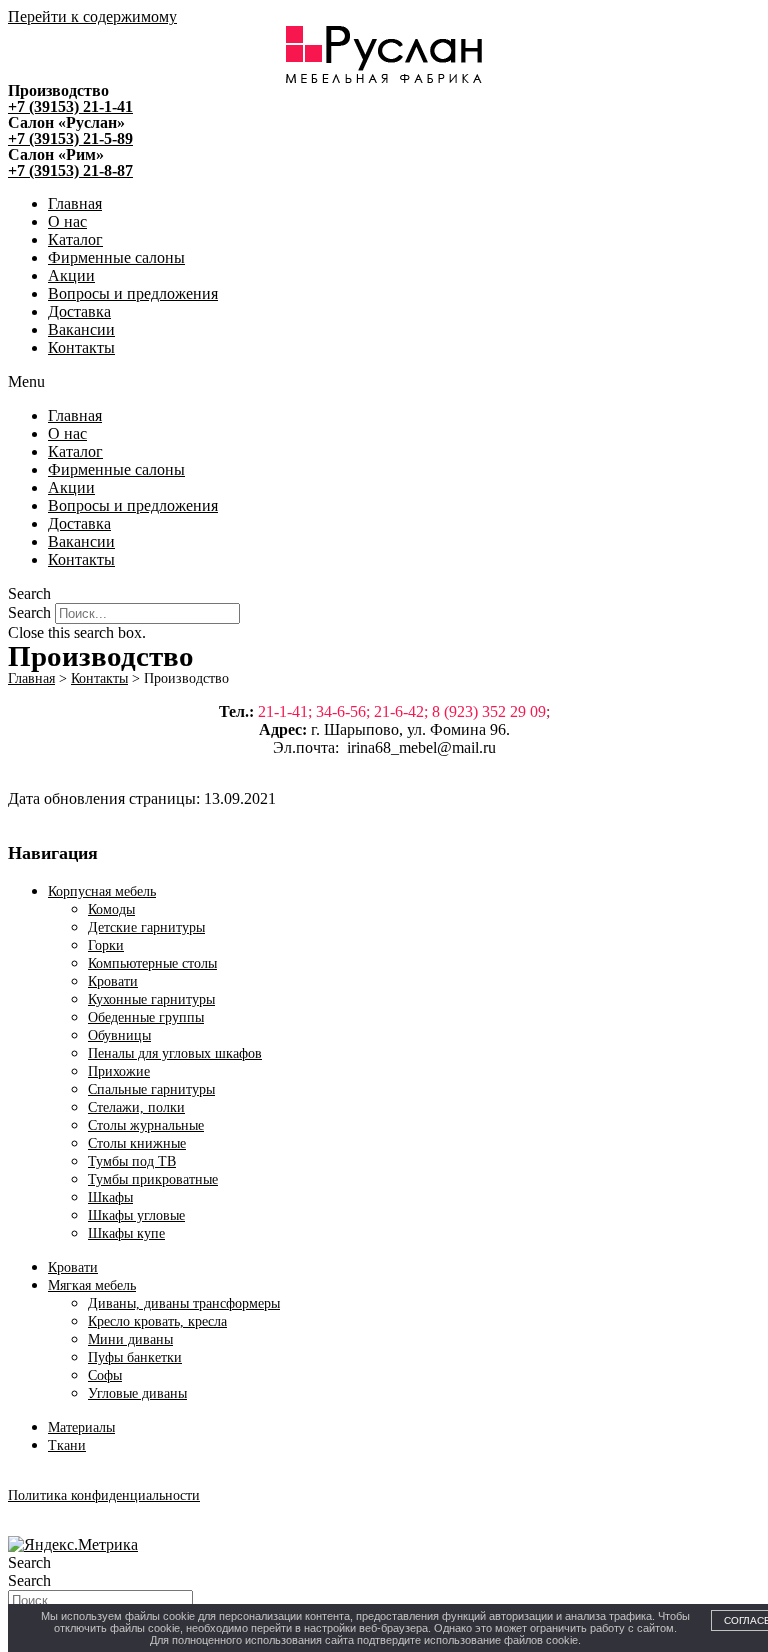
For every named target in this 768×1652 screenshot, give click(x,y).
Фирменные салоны (116, 257)
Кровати (113, 981)
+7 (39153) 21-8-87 (70, 170)
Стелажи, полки (136, 1107)
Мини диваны (130, 1339)
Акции (71, 275)
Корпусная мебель (102, 891)
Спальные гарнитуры (151, 1089)
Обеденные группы (146, 1017)
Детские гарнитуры (146, 927)
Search (29, 612)
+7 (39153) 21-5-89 (70, 138)
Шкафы (110, 1197)
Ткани (67, 1445)
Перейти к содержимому (92, 16)
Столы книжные (137, 1143)
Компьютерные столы (152, 963)
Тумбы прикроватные (153, 1179)
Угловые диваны (137, 1393)
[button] (384, 382)
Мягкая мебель (92, 1285)
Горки (106, 945)
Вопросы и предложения (133, 293)
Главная (75, 203)
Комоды (111, 909)
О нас (67, 221)
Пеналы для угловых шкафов (175, 1053)
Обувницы (119, 1035)
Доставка (79, 311)
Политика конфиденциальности (104, 1495)
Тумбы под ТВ (132, 1161)
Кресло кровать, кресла (157, 1321)
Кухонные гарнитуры (151, 999)
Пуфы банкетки (135, 1357)
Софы (105, 1375)
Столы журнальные (146, 1125)
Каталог (75, 239)
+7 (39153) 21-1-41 (70, 106)
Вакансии (81, 329)
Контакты (81, 347)
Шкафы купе (126, 1233)
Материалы (81, 1427)
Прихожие (119, 1071)
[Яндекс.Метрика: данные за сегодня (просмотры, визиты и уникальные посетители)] (73, 1545)
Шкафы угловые (136, 1215)
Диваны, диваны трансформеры (184, 1303)
